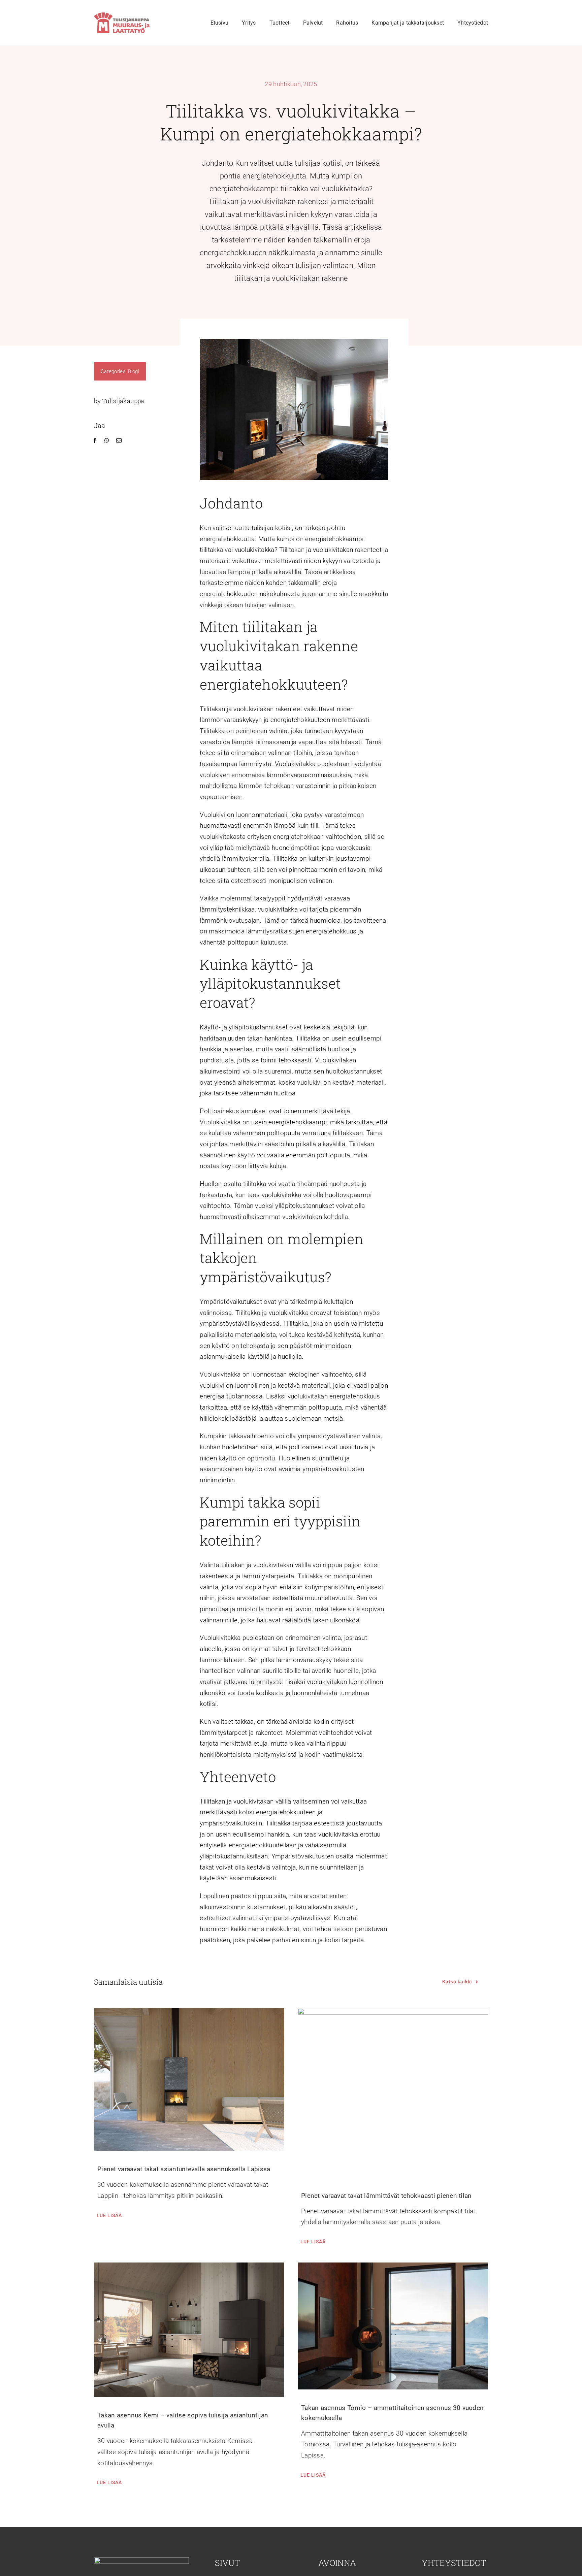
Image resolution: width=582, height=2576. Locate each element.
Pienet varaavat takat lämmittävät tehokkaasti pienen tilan (386, 2196)
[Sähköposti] (119, 441)
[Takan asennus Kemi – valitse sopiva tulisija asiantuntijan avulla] (189, 2330)
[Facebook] (95, 441)
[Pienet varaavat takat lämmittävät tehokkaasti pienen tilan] (393, 2092)
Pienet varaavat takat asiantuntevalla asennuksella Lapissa (184, 2169)
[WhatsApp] (107, 441)
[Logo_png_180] (122, 16)
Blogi (133, 371)
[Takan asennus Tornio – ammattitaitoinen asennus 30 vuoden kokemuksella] (393, 2326)
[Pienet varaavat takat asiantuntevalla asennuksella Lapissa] (189, 2079)
